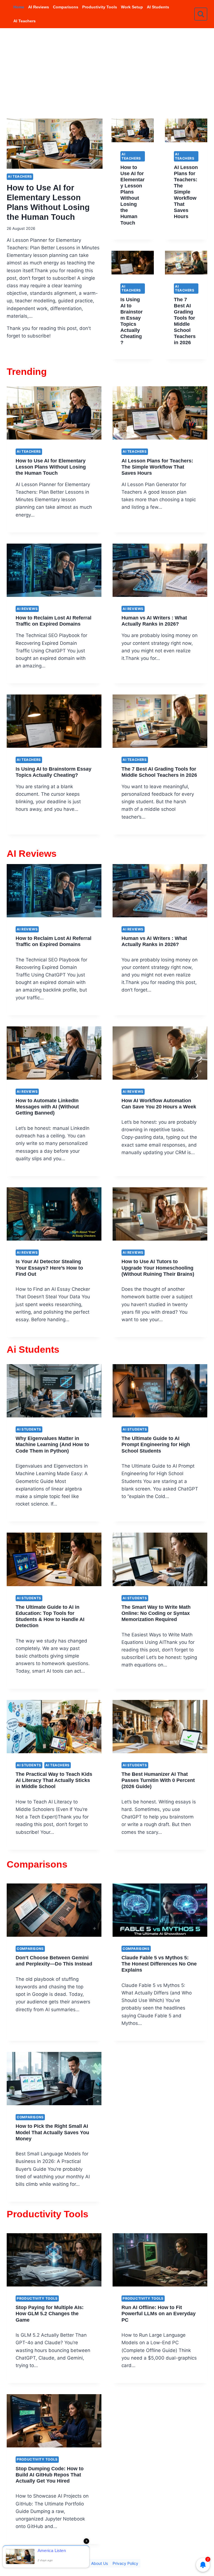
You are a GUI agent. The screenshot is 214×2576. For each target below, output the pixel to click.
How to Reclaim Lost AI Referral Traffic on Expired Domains (53, 621)
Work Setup (132, 7)
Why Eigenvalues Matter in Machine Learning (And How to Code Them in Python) (52, 1444)
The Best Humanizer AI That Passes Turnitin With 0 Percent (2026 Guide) (158, 1780)
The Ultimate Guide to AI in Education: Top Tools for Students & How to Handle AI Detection (50, 1616)
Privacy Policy (125, 2563)
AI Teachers (25, 21)
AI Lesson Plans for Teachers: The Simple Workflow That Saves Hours (186, 192)
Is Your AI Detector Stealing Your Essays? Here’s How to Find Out (49, 1268)
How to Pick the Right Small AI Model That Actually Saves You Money (52, 2132)
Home (19, 7)
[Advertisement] (107, 70)
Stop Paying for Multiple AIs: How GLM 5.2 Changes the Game (50, 2313)
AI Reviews (39, 7)
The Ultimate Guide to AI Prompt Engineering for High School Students (156, 1444)
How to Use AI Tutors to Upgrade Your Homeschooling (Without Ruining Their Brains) (158, 1268)
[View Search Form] (201, 14)
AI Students (158, 7)
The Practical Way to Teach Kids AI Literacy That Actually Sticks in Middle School (54, 1780)
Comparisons (66, 7)
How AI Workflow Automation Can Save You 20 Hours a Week (159, 1104)
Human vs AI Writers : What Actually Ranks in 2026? (154, 621)
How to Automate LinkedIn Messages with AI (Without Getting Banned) (47, 1107)
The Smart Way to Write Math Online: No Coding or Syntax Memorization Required (156, 1613)
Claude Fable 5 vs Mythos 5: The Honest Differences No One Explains (159, 1964)
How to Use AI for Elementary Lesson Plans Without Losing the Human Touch (132, 195)
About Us (99, 2563)
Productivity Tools (100, 7)
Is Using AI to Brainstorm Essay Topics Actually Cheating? (132, 321)
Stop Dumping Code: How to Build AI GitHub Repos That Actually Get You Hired (50, 2475)
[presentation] (55, 144)
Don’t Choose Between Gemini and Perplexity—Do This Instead (54, 1961)
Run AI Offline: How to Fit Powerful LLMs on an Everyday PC (159, 2313)
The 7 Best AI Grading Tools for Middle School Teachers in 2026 (185, 321)
